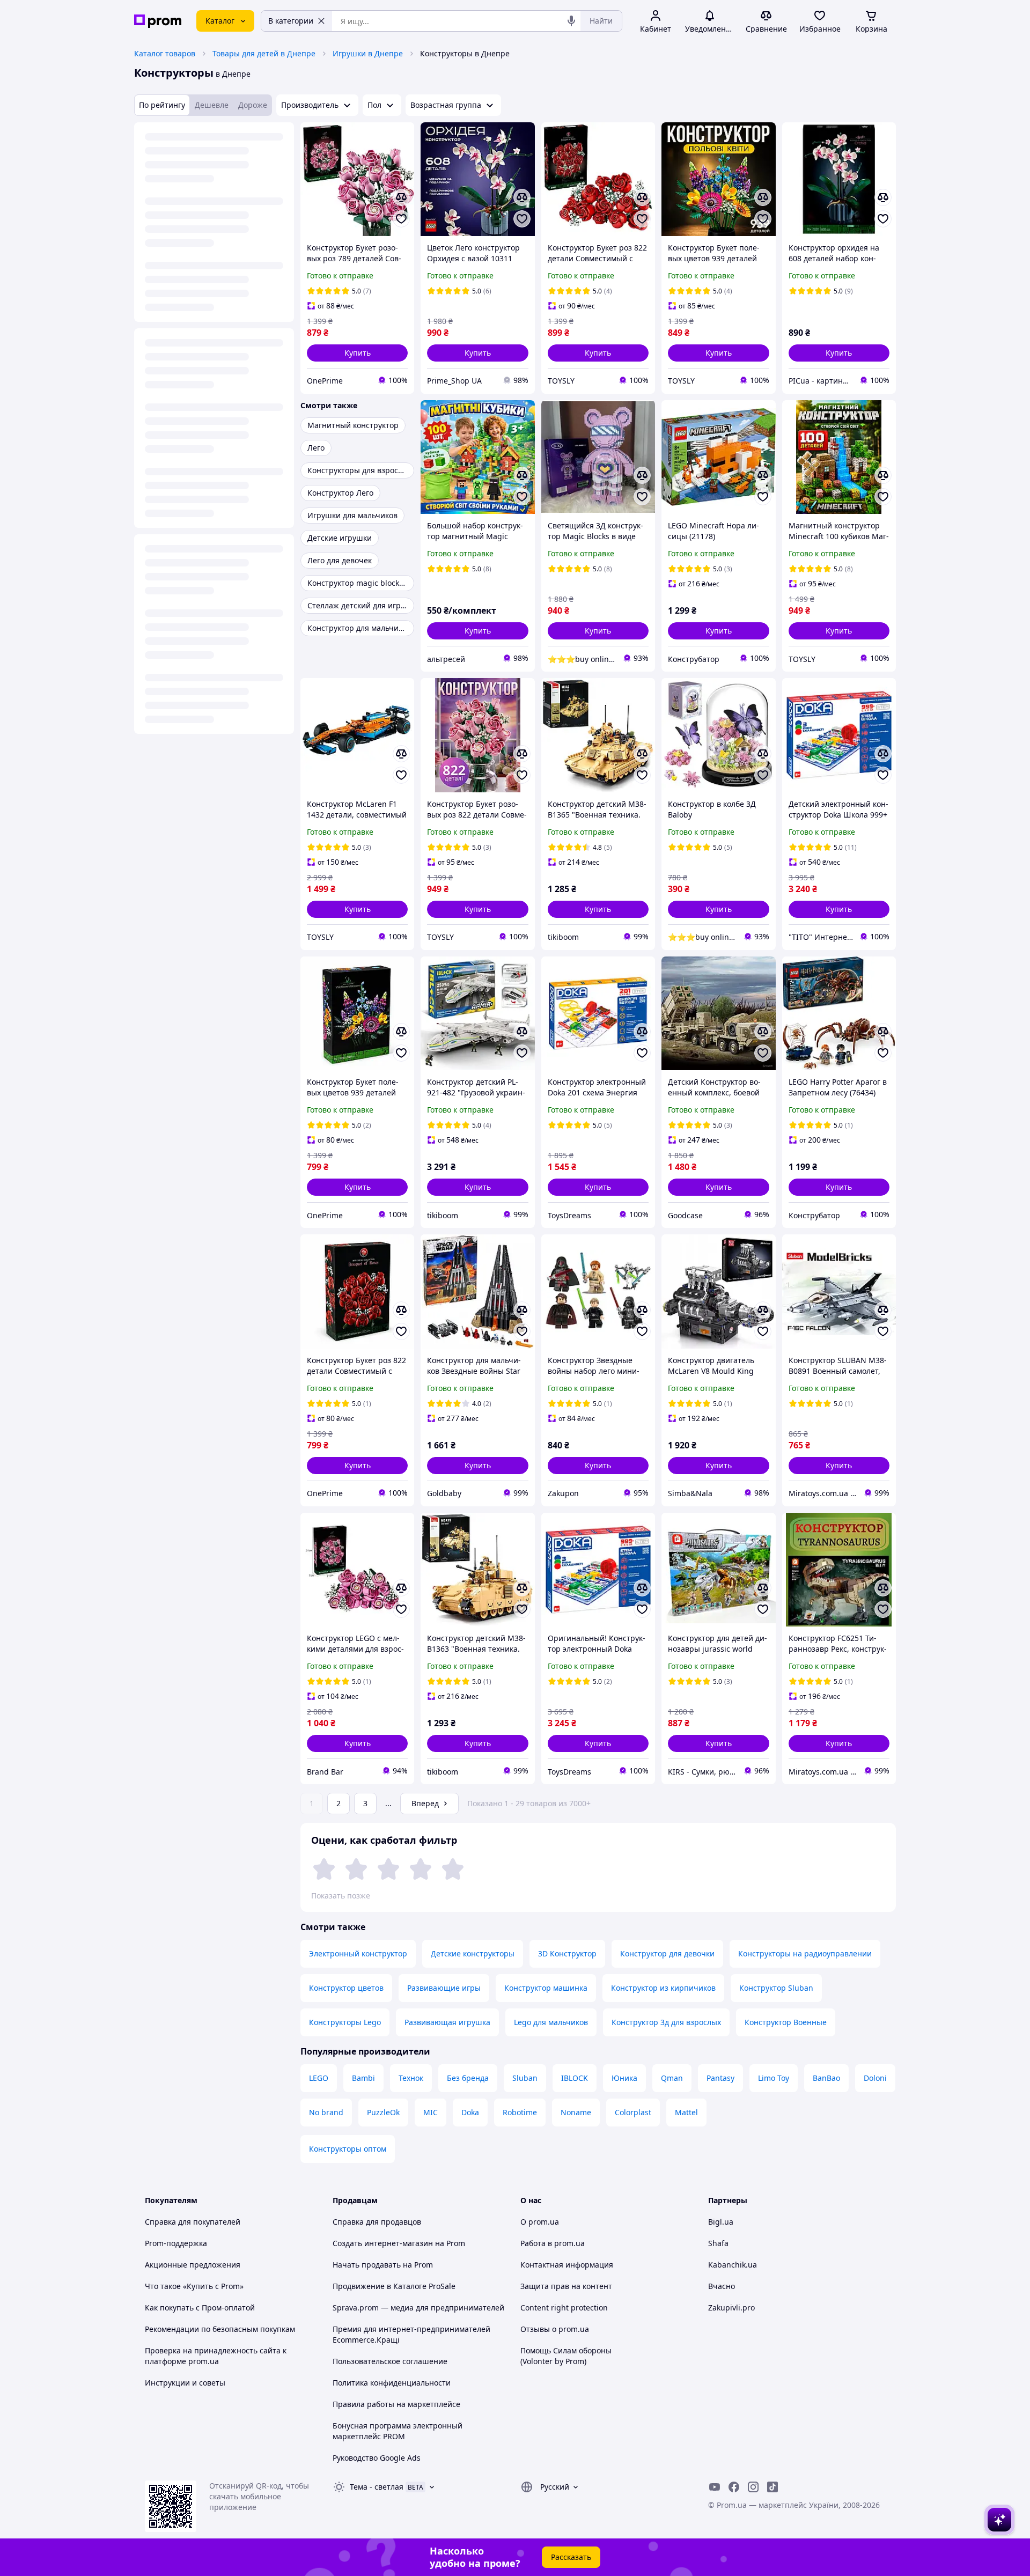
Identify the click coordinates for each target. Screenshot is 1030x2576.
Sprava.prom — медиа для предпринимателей (418, 2308)
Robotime (520, 2112)
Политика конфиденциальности (392, 2383)
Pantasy (720, 2078)
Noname (576, 2112)
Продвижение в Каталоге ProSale (394, 2286)
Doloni (875, 2078)
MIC (431, 2112)
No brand (326, 2112)
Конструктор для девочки (667, 1953)
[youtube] (715, 2487)
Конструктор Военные (786, 2022)
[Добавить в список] (401, 219)
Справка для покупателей (193, 2222)
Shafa (718, 2243)
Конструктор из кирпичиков (663, 1988)
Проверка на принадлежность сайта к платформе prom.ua (216, 2356)
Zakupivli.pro (731, 2308)
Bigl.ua (721, 2222)
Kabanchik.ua (733, 2265)
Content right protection (564, 2308)
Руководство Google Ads (377, 2458)
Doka (470, 2112)
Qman (672, 2078)
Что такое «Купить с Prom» (194, 2286)
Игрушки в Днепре (368, 53)
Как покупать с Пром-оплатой (200, 2308)
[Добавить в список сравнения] (401, 197)
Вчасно (722, 2286)
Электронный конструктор (358, 1953)
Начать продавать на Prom (383, 2265)
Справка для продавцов (377, 2222)
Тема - (377, 2487)
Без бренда (468, 2078)
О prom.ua (540, 2222)
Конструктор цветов (346, 1988)
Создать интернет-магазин (383, 2243)
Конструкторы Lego (345, 2022)
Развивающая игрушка (447, 2022)
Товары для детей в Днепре (264, 53)
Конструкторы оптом (348, 2149)
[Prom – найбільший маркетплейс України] (158, 21)
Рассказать (571, 2557)
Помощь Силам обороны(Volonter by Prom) (566, 2356)
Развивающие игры (444, 1988)
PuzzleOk (383, 2112)
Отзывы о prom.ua (555, 2329)
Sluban (525, 2078)
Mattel (686, 2112)
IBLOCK (575, 2078)
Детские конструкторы (473, 1953)
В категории (291, 21)
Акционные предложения (193, 2265)
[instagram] (753, 2487)
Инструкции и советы (185, 2383)
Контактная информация (567, 2265)
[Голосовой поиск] (571, 21)
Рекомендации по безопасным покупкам (220, 2329)
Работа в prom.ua (553, 2243)
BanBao (826, 2078)
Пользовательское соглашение (390, 2361)
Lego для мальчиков (551, 2022)
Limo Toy (774, 2078)
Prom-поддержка (176, 2243)
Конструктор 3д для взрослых (666, 2022)
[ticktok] (772, 2487)
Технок (411, 2078)
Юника (624, 2078)
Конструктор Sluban (776, 1988)
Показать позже (341, 1896)
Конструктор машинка (546, 1988)
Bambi (363, 2078)
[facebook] (734, 2487)
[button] (357, 353)
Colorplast (633, 2112)
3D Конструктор (567, 1953)
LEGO (319, 2078)
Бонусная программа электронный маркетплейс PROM (398, 2431)
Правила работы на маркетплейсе (396, 2404)
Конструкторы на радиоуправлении (805, 1953)
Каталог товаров (165, 53)
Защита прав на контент (566, 2286)
